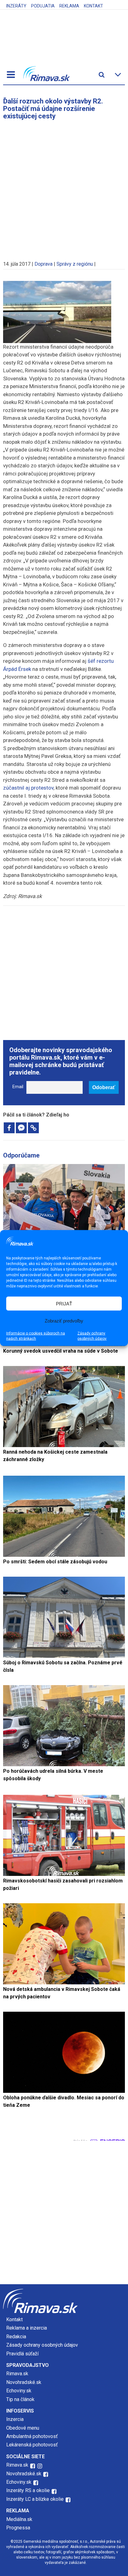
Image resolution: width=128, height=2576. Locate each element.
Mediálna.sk (19, 2519)
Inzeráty (16, 6)
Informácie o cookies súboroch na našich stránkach (36, 1336)
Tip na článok (20, 2399)
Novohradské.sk (24, 2382)
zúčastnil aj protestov (28, 788)
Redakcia (16, 2337)
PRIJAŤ (64, 1303)
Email (18, 1087)
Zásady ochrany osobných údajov (92, 1336)
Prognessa (18, 2528)
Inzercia (15, 2419)
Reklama (69, 6)
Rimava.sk (17, 2374)
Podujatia (43, 6)
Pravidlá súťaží (22, 2354)
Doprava (43, 264)
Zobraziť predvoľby (64, 1320)
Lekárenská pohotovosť (33, 2445)
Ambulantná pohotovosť (33, 2436)
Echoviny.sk (19, 2391)
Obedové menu (23, 2428)
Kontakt (94, 6)
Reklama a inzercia (27, 2328)
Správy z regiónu (75, 264)
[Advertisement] (64, 187)
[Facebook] (9, 1128)
